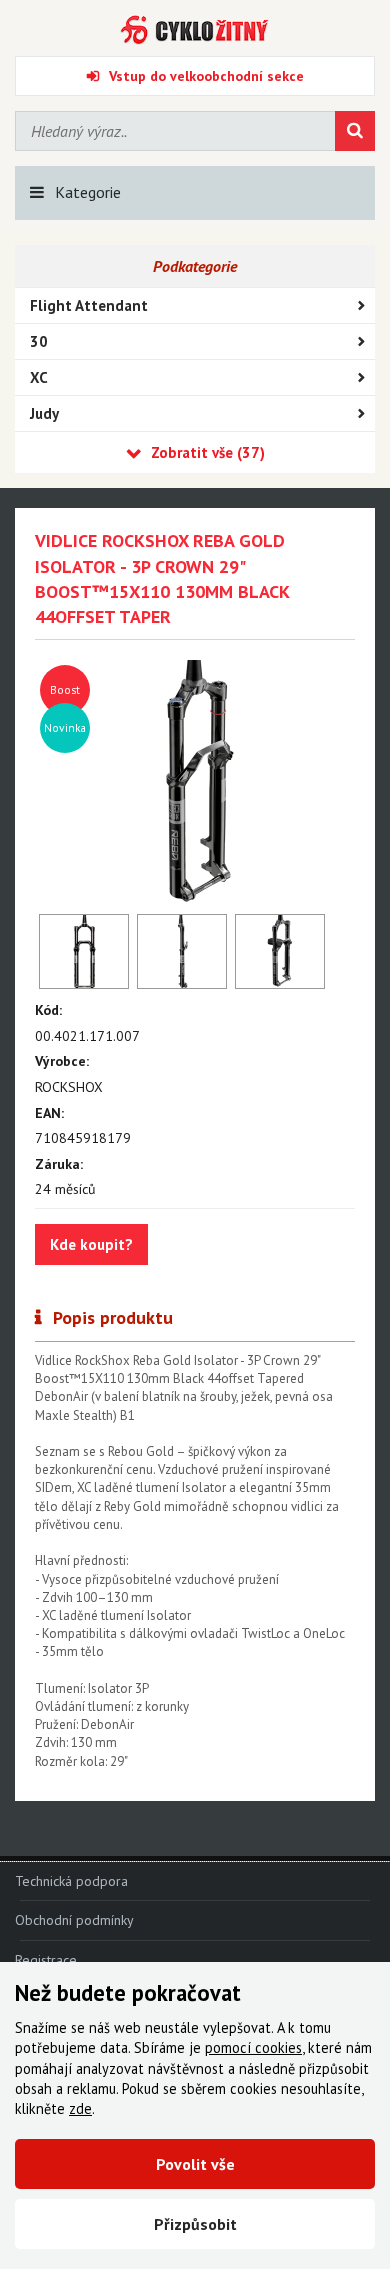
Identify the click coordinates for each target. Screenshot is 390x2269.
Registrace (46, 1960)
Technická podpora (71, 1881)
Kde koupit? (91, 1244)
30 (39, 341)
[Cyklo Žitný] (195, 30)
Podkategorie (195, 266)
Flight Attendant (89, 305)
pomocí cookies (253, 2047)
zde (80, 2108)
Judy (44, 413)
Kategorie (88, 192)
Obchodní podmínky (74, 1920)
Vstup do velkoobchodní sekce (206, 76)
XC (39, 377)
